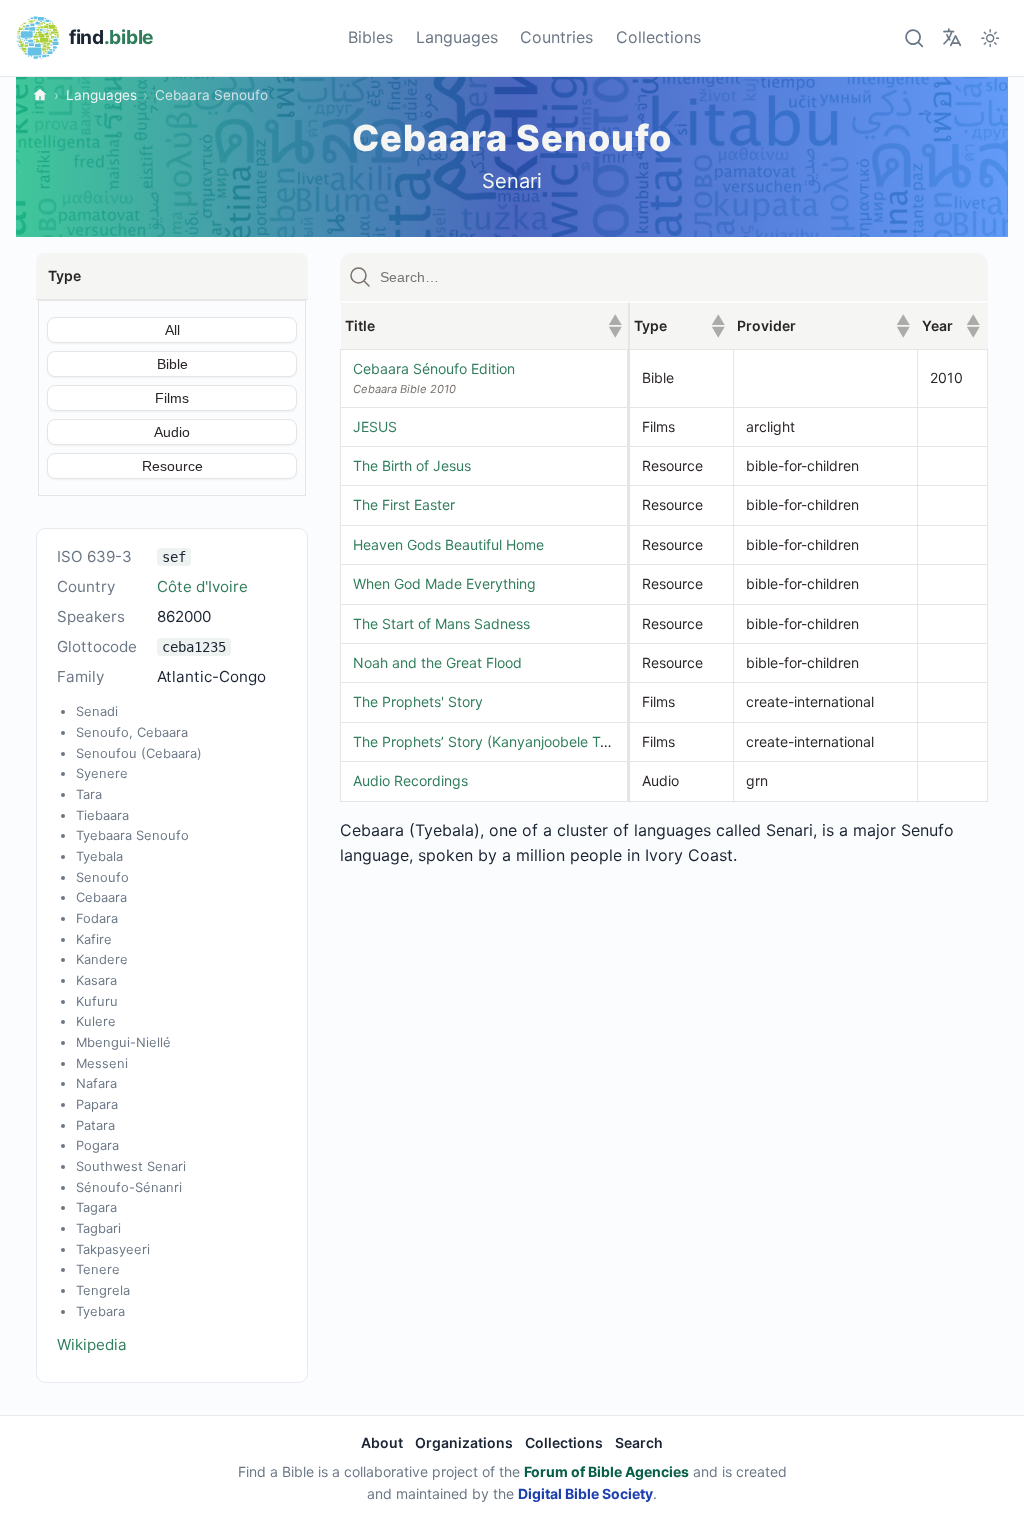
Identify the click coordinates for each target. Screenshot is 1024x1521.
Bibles (370, 37)
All (172, 330)
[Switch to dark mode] (990, 37)
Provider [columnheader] (823, 325)
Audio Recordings (410, 780)
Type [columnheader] (680, 325)
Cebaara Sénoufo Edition (434, 368)
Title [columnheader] (483, 325)
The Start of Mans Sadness (441, 623)
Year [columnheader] (951, 325)
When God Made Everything (444, 583)
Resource (172, 466)
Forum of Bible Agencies (606, 1471)
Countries (556, 37)
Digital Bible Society (585, 1493)
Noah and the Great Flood (437, 662)
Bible (172, 364)
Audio (172, 432)
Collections (658, 37)
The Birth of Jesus (412, 465)
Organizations (464, 1442)
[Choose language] (951, 37)
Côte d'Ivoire (202, 586)
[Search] (913, 37)
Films (172, 398)
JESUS (375, 426)
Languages (457, 37)
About (382, 1442)
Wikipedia (92, 1344)
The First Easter (404, 504)
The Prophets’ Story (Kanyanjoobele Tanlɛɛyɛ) (504, 741)
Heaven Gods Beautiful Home (448, 544)
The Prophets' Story (418, 701)
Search (639, 1442)
